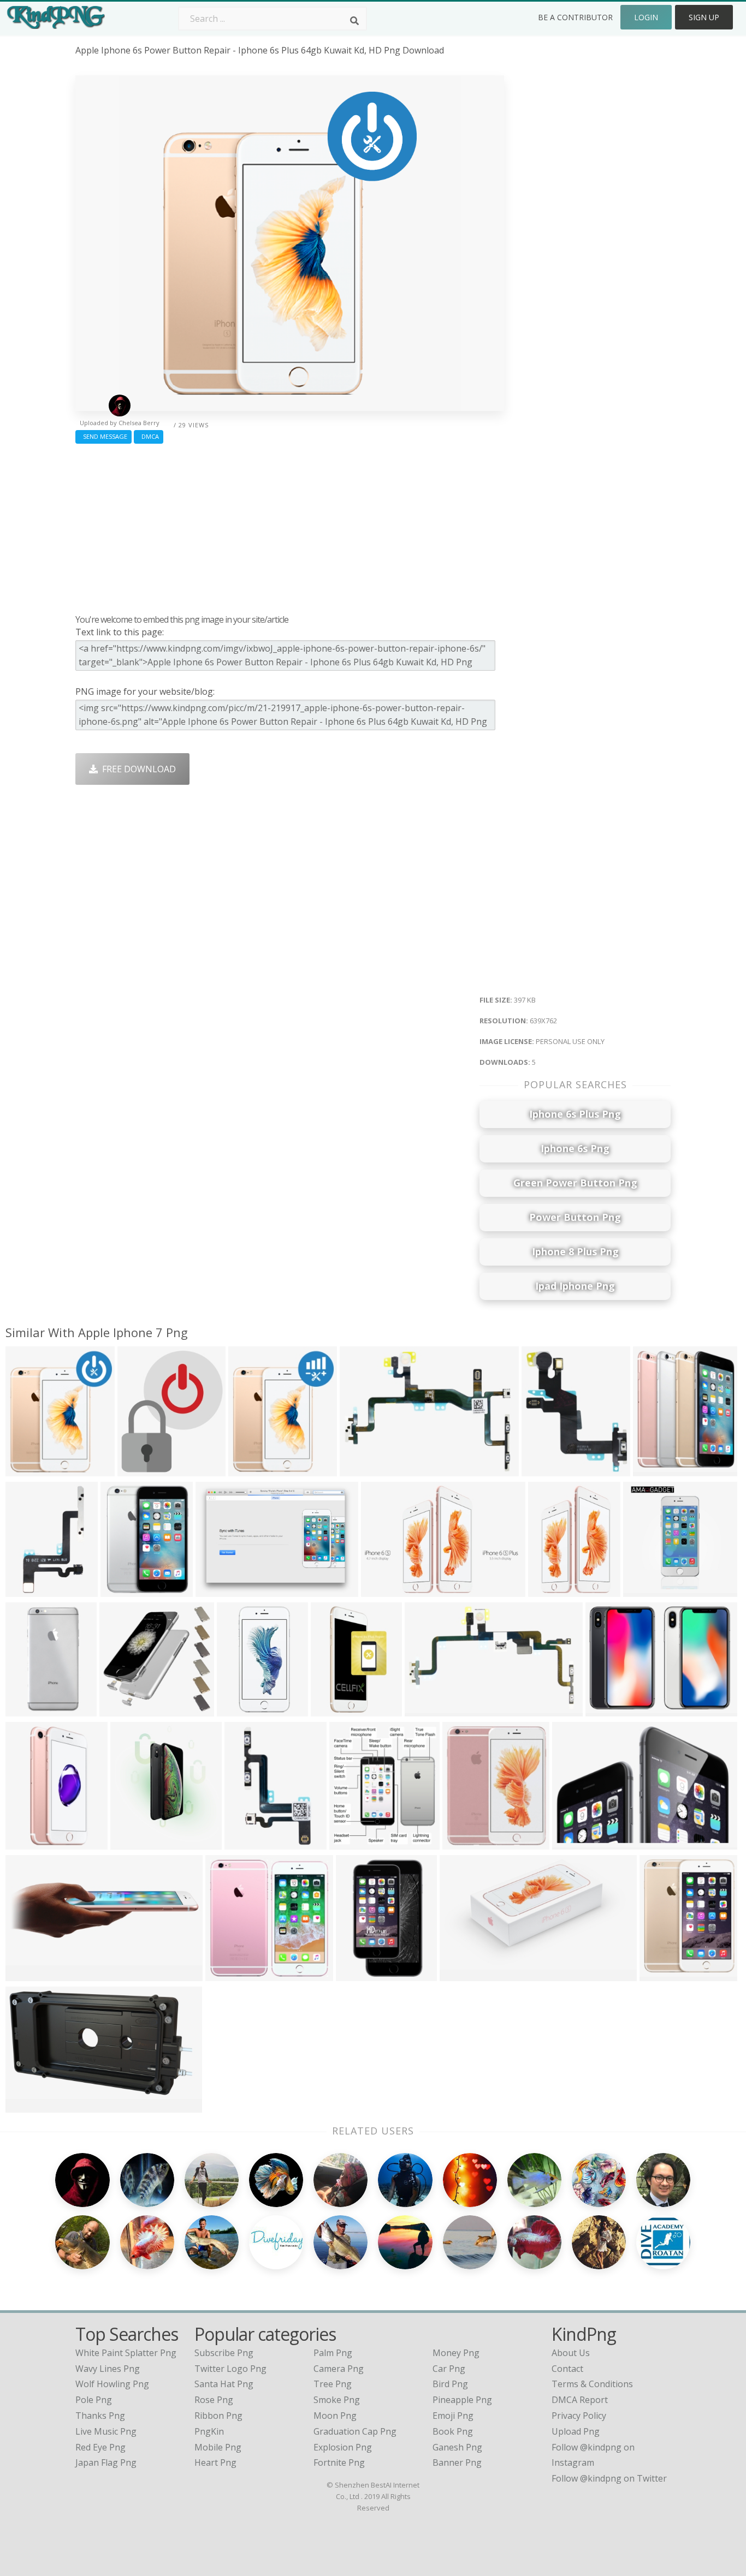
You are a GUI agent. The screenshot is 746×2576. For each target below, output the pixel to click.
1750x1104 (467, 1843)
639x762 (26, 1469)
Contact (567, 2369)
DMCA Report (580, 2400)
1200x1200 (546, 1469)
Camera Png (339, 2369)
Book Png (453, 2431)
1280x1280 (365, 1469)
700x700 (331, 1710)
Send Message (103, 436)
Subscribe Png (224, 2353)
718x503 (381, 1590)
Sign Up (704, 17)
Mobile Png (218, 2447)
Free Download (137, 769)
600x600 (226, 1974)
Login (646, 17)
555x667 (138, 1469)
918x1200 (133, 1843)
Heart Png (215, 2462)
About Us (571, 2353)
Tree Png (333, 2384)
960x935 (644, 1590)
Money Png (456, 2353)
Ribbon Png (218, 2416)
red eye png (100, 2447)
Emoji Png (453, 2416)
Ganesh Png (457, 2447)
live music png (106, 2431)
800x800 (237, 1710)
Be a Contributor (575, 17)
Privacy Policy (579, 2416)
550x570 (653, 1469)
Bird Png (450, 2384)
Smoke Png (337, 2400)
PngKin (209, 2431)
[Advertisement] (290, 526)
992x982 (120, 1710)
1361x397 (28, 1974)
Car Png (449, 2369)
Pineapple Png (462, 2400)
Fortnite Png (339, 2462)
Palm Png (333, 2353)
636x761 (249, 1469)
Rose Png (214, 2400)
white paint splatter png (126, 2353)
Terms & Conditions (592, 2384)
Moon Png (335, 2416)
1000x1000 (30, 1710)
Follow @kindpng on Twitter (609, 2478)
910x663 (606, 1710)
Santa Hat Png (224, 2384)
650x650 (425, 1710)
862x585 (573, 1843)
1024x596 (462, 1974)
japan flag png (106, 2462)
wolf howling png (112, 2384)
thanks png (100, 2416)
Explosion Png (343, 2447)
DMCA (149, 436)
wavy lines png (108, 2369)
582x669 (350, 1843)
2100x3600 (361, 1974)
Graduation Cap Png (355, 2431)
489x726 (549, 1590)
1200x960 (28, 2106)
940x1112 (123, 1590)
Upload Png (576, 2431)
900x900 (26, 1843)
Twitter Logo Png (230, 2369)
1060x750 (218, 1590)
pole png (94, 2400)
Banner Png (457, 2462)
